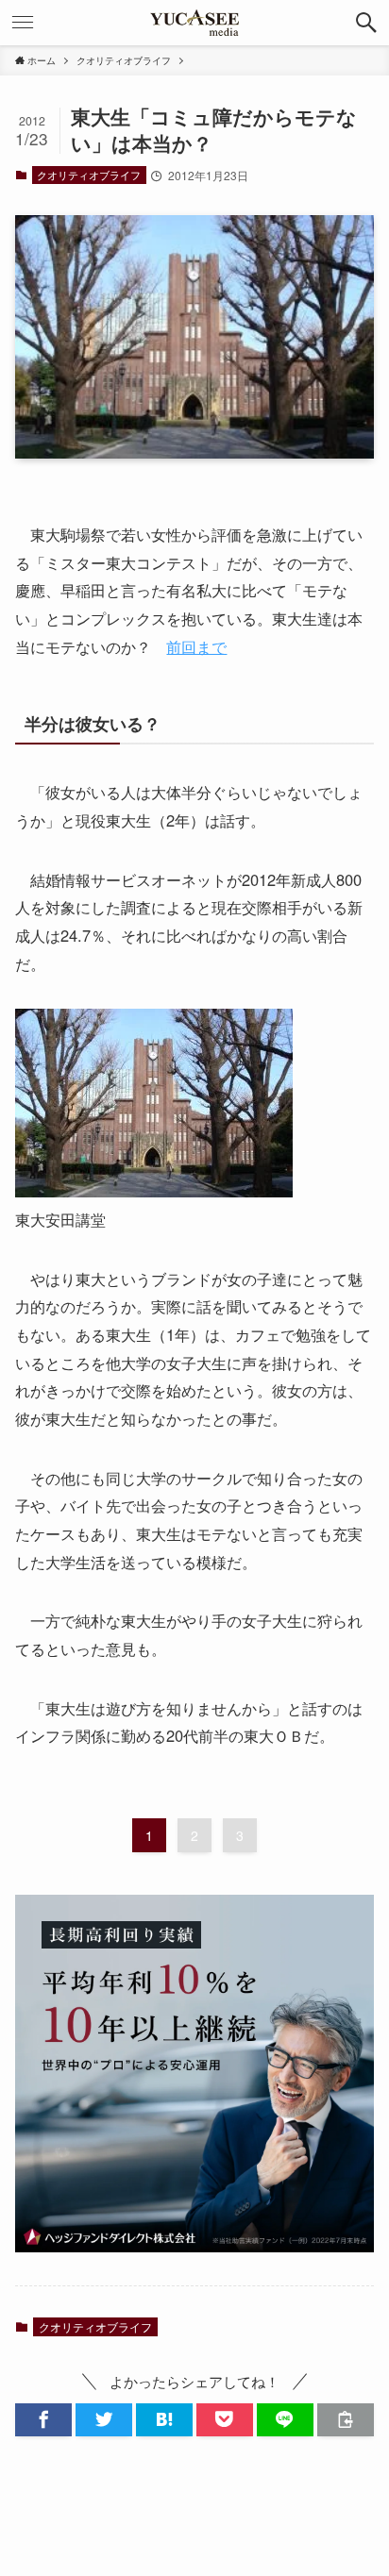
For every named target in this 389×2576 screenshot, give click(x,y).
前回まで (196, 646)
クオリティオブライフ (89, 175)
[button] (366, 23)
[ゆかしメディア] (194, 23)
